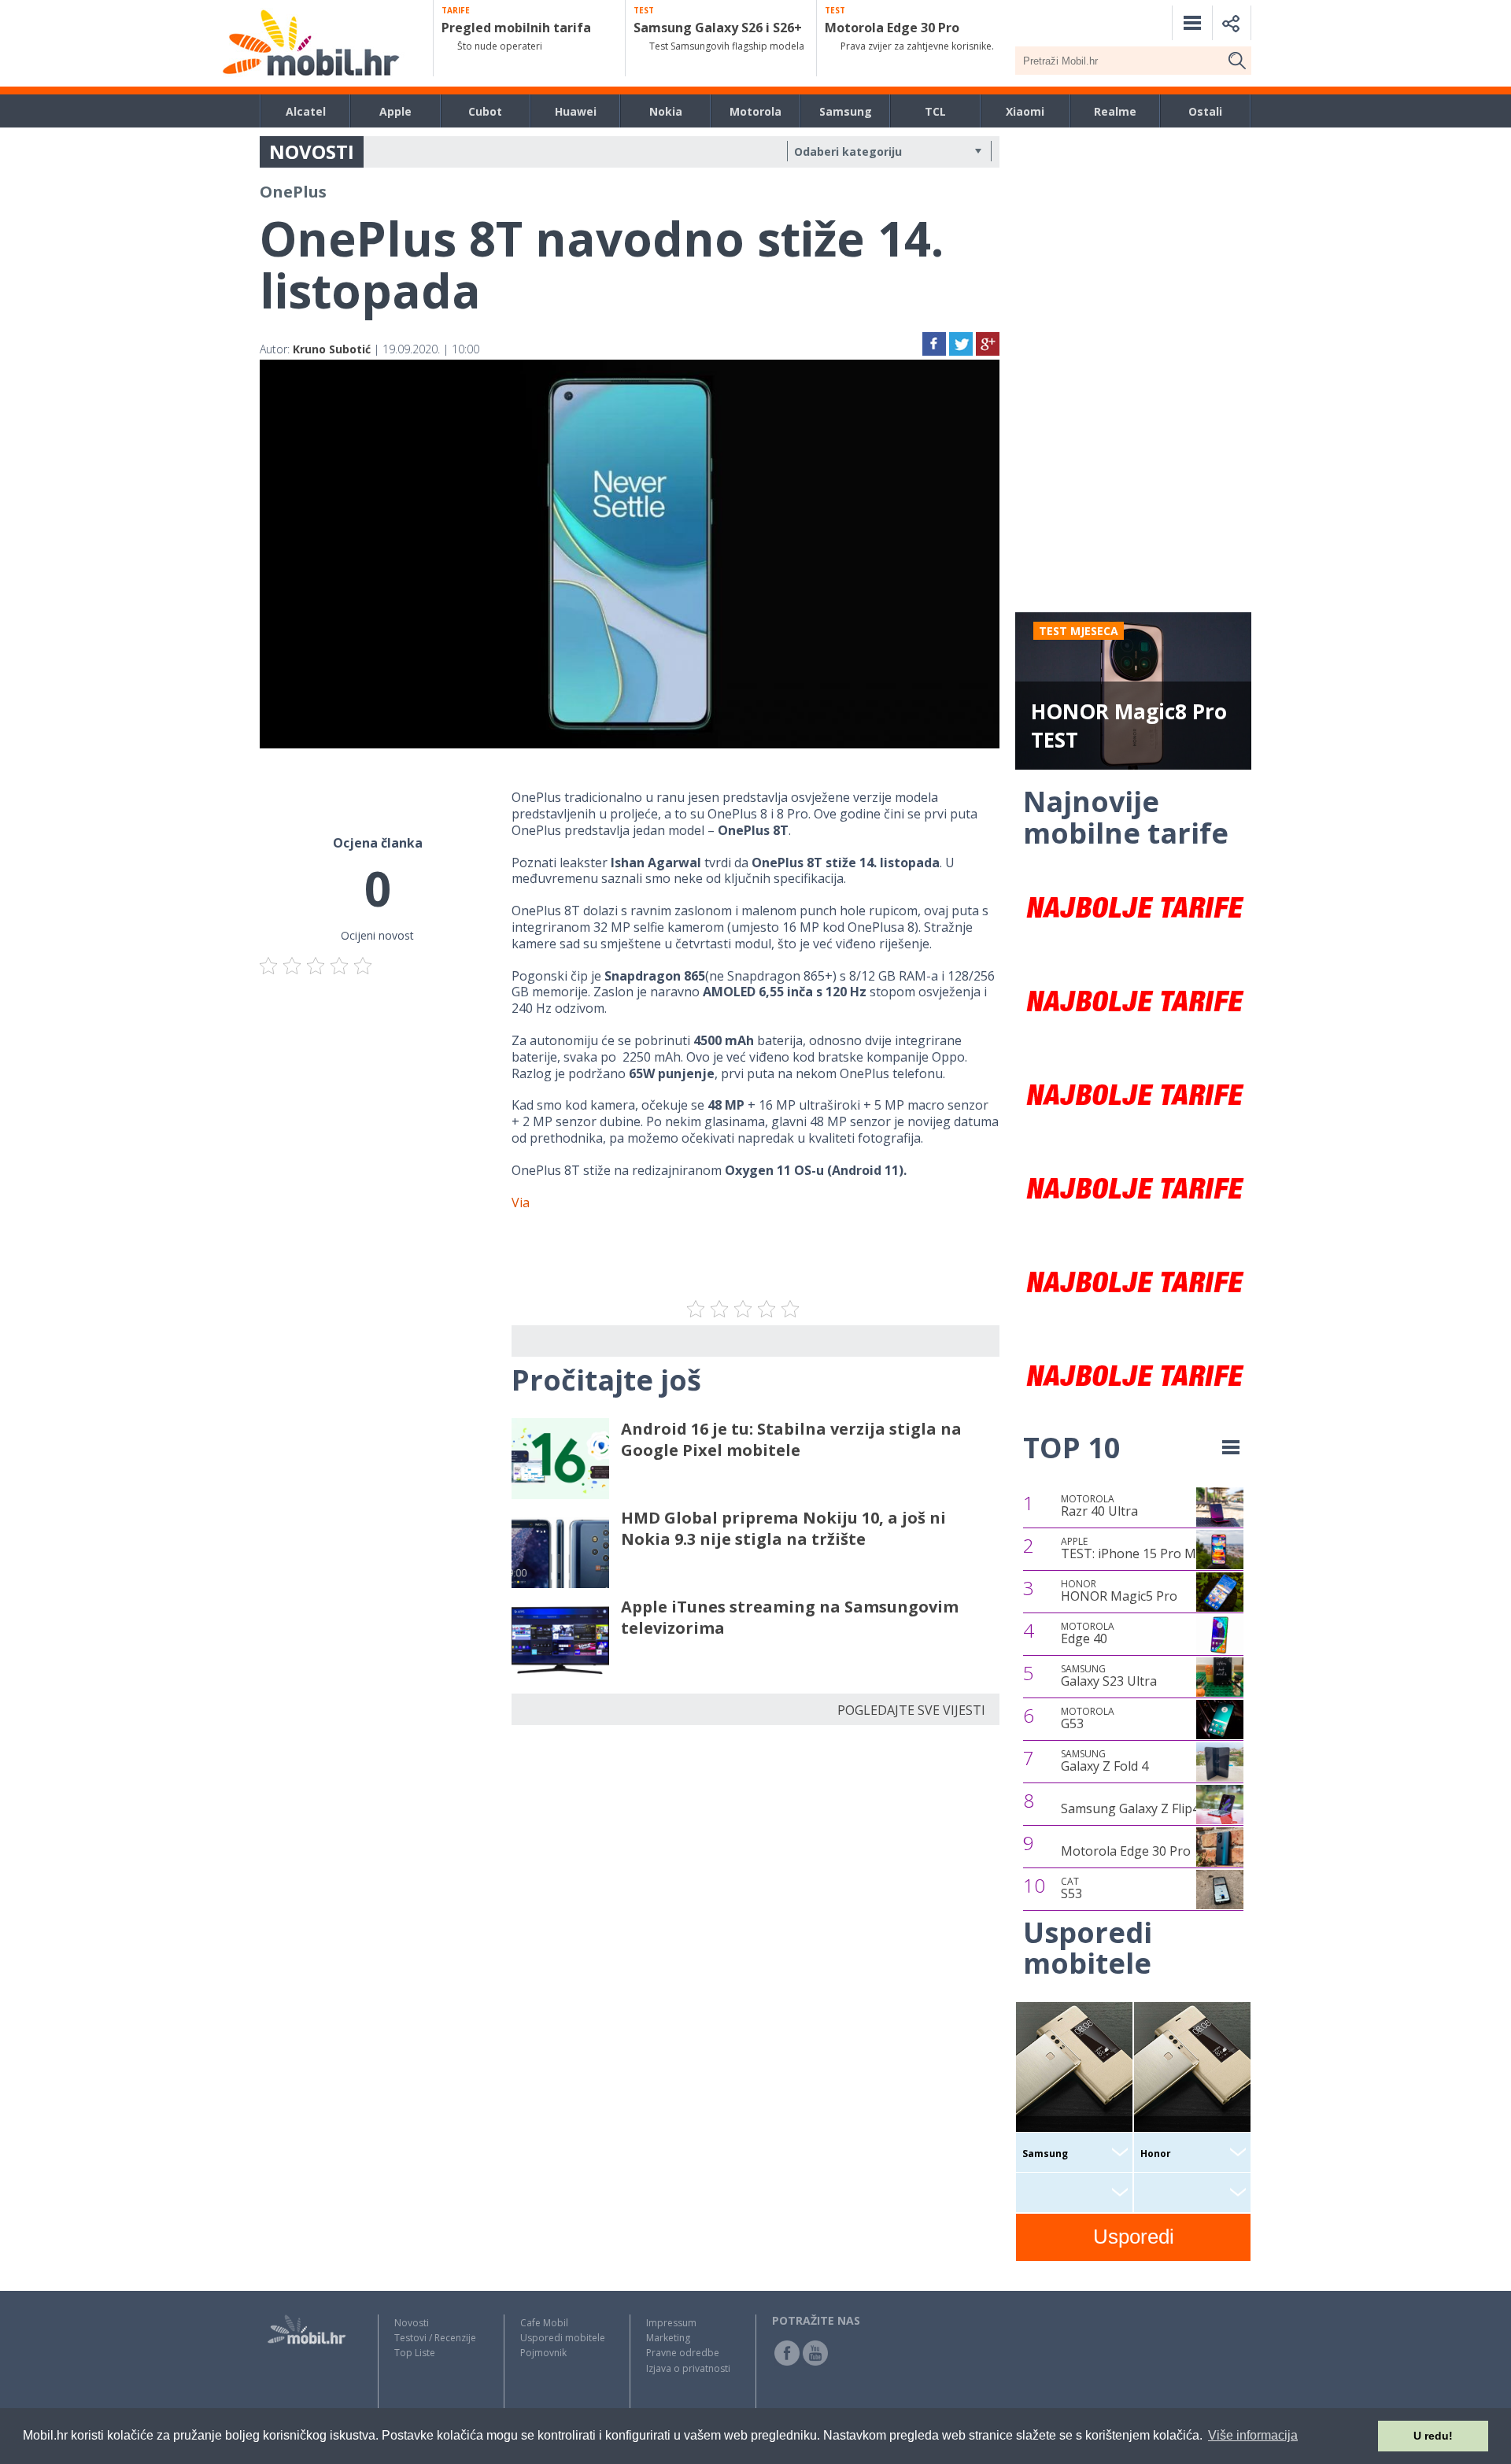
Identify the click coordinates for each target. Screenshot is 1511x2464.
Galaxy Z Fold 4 (1105, 1761)
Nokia (666, 111)
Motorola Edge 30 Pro (1126, 1851)
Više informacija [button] (1253, 2435)
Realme (1115, 111)
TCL (935, 111)
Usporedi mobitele (563, 2338)
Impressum (671, 2323)
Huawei (576, 111)
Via (521, 1202)
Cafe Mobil (544, 2323)
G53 (1088, 1719)
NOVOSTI (312, 151)
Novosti (412, 2323)
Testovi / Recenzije (435, 2338)
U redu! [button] (1433, 2436)
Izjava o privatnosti (688, 2368)
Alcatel (306, 111)
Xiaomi (1025, 111)
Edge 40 (1088, 1634)
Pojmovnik (543, 2353)
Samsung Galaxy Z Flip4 (1130, 1808)
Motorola (755, 111)
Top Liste (415, 2353)
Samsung (846, 111)
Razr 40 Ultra (1099, 1506)
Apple (395, 111)
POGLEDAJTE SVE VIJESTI (911, 1710)
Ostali (1205, 111)
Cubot (485, 111)
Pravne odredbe (683, 2353)
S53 (1071, 1889)
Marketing (668, 2338)
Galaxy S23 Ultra (1109, 1676)
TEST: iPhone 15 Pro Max (1135, 1549)
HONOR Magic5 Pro (1119, 1591)
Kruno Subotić (332, 349)
